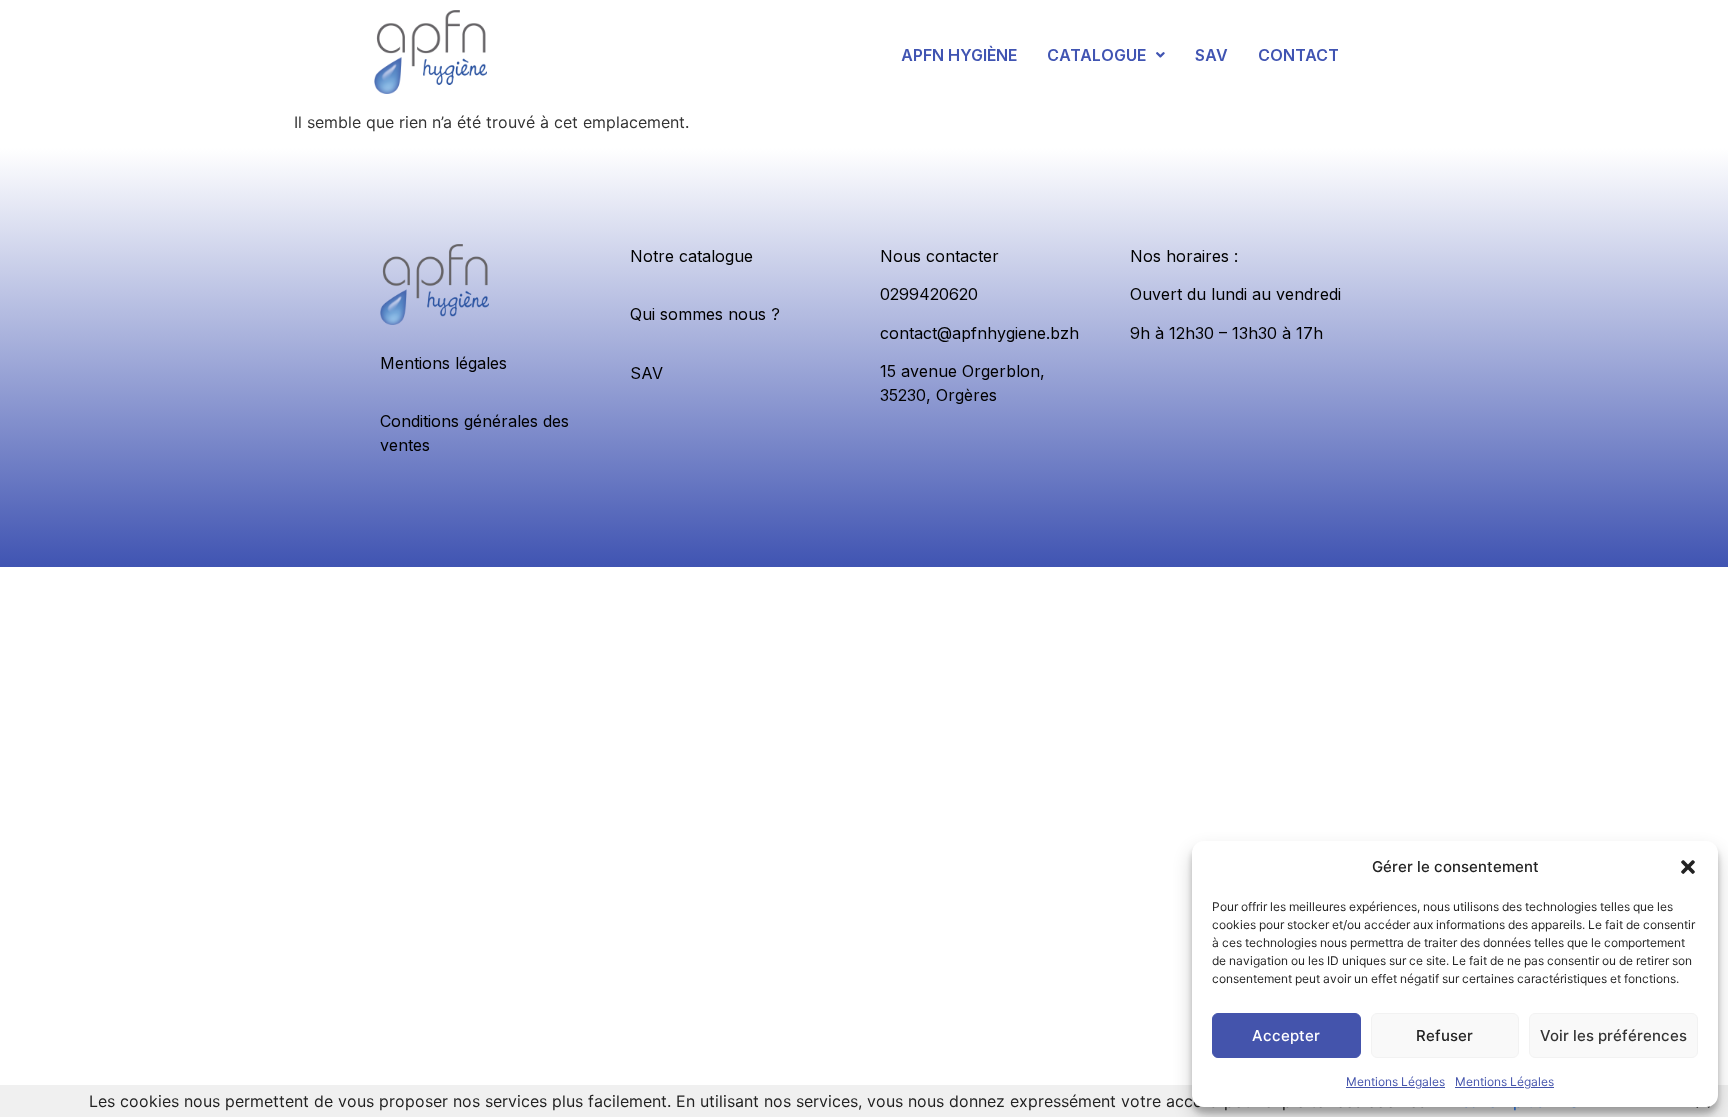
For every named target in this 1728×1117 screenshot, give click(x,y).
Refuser (1444, 1035)
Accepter (1286, 1035)
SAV (1211, 55)
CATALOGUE (1096, 55)
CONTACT (1298, 55)
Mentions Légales (1395, 1081)
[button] (1688, 867)
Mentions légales (443, 363)
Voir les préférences (1613, 1035)
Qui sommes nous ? (705, 314)
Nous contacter (939, 256)
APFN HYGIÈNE (959, 55)
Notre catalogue (691, 256)
